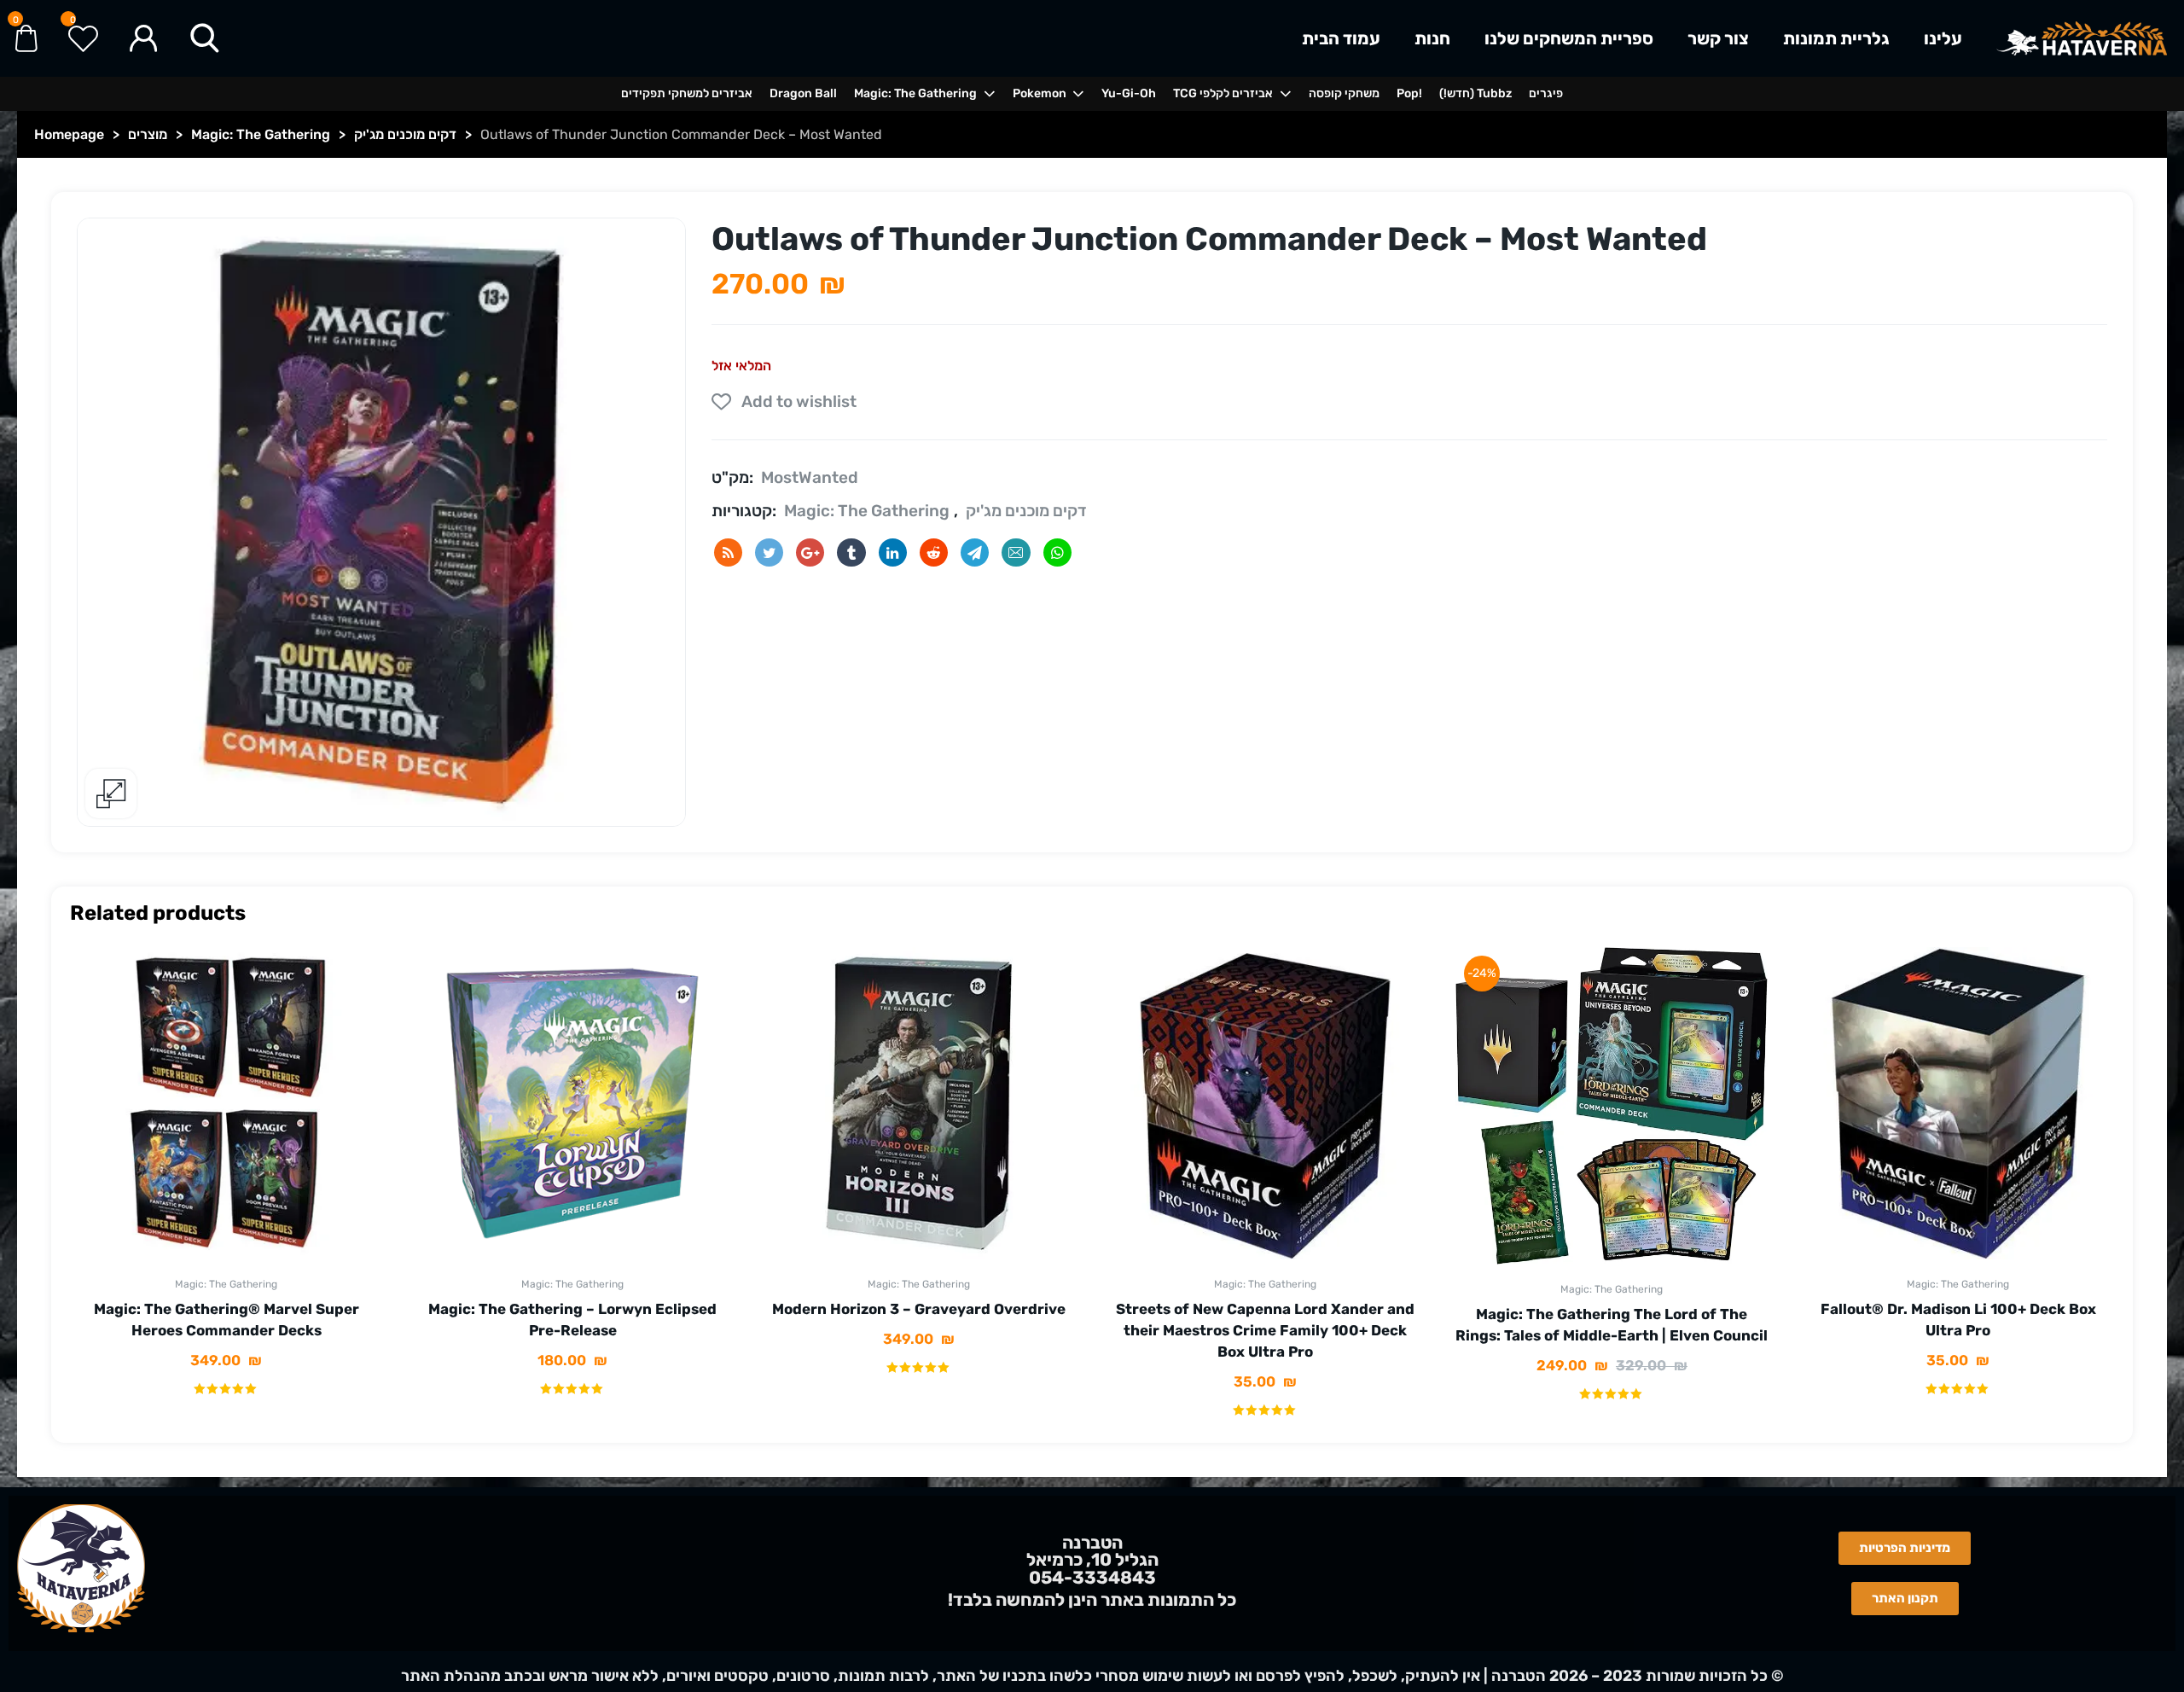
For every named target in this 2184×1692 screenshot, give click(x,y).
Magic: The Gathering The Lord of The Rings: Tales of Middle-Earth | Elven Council (1612, 1325)
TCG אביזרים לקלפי (1223, 93)
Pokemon (1040, 93)
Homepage (69, 134)
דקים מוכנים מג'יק (405, 134)
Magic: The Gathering (915, 93)
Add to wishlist (797, 401)
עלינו (1943, 38)
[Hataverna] (2082, 38)
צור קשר (1718, 38)
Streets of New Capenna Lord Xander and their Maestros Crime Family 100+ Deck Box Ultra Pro (1265, 1330)
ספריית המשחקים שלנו (1569, 38)
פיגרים (1546, 93)
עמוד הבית (1341, 38)
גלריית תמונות (1836, 38)
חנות (1432, 38)
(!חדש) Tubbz (1475, 93)
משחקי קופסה (1344, 93)
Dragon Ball (803, 93)
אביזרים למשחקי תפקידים (687, 93)
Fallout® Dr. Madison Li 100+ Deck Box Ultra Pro (1958, 1320)
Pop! (1409, 93)
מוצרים (148, 134)
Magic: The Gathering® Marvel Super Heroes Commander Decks (227, 1320)
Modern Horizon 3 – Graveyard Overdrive (919, 1309)
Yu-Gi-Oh (1129, 93)
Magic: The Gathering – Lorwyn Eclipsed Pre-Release (572, 1320)
